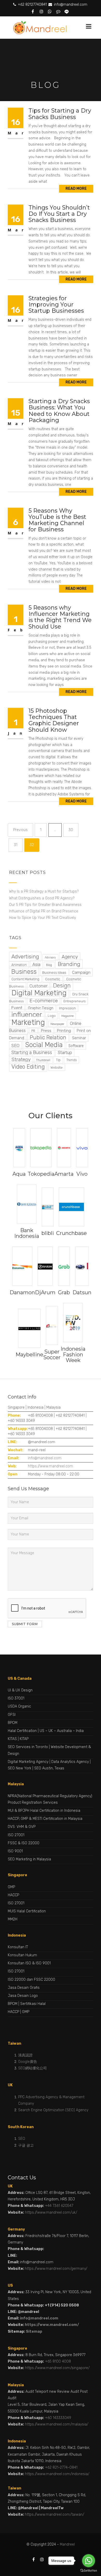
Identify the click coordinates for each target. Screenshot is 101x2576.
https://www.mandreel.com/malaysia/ (57, 2424)
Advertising (25, 957)
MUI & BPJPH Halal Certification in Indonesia (44, 1811)
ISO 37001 (16, 1698)
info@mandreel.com (70, 5)
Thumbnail (43, 1060)
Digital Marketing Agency (28, 1762)
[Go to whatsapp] (89, 2561)
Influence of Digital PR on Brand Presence (44, 911)
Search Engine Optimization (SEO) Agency (53, 2110)
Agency (70, 957)
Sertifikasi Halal (33, 2004)
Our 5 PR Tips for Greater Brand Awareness (46, 905)
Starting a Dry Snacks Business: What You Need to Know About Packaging (59, 411)
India (80, 1731)
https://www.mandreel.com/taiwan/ (55, 2515)
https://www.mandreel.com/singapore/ (57, 2368)
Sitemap (34, 2332)
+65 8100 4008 (58, 2361)
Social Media (44, 1045)
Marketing (28, 1022)
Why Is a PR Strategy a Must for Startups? (44, 891)
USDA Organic (19, 1706)
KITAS (12, 1739)
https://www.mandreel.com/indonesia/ (57, 2474)
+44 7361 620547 (59, 2206)
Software (76, 1046)
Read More (76, 189)
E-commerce (44, 1001)
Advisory (50, 957)
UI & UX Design (20, 1690)
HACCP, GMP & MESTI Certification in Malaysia (45, 1819)
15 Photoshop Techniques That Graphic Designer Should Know (54, 720)
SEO (15, 1045)
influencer (27, 1015)
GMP (11, 1887)
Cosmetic (53, 979)
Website (57, 1067)
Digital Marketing (39, 993)
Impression (67, 1008)
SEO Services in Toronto (28, 1747)
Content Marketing (25, 979)
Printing (64, 1031)
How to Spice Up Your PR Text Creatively (43, 918)
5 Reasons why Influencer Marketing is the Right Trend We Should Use (60, 617)
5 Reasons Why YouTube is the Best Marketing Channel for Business (57, 520)
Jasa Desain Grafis (24, 1988)
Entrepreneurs (74, 1001)
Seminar (79, 1038)
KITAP (24, 1739)
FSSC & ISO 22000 (24, 1843)
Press (46, 1031)
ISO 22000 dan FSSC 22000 (31, 1980)
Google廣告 (28, 2062)
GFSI (12, 1715)
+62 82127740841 (32, 5)
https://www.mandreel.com (51, 1466)
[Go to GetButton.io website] (89, 2571)
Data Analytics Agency (70, 1762)
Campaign (81, 972)
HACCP (13, 1895)
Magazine (67, 1016)
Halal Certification (22, 1731)
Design (62, 986)
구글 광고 (26, 2145)
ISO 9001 (15, 1851)
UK (51, 1731)
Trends (71, 1060)
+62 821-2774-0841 (61, 2467)
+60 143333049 (58, 2418)
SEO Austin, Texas (49, 1768)
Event (17, 1008)
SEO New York (20, 1768)
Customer (38, 986)
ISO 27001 (16, 1835)
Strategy (21, 1059)
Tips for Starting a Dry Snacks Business (60, 114)
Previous (20, 830)
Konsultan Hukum (22, 1955)
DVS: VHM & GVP (22, 1827)
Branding (69, 964)
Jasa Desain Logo (23, 1996)
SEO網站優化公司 (33, 2068)
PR (33, 1031)
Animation (19, 965)
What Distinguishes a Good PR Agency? (42, 898)
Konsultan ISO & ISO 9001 (29, 1963)
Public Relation (48, 1037)
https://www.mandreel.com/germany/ (56, 2269)
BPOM (13, 1723)
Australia (64, 1731)
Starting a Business (32, 1052)
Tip (58, 1060)
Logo (52, 1016)
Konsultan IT (18, 1947)
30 (74, 832)
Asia (36, 964)
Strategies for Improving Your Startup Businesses (56, 305)
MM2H (13, 1919)
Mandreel (67, 2544)
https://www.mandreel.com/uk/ (51, 2212)
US (42, 1731)
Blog (49, 965)
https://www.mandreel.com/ (52, 2325)
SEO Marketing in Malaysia (29, 1859)
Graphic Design (41, 1008)
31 (18, 847)
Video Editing (28, 1067)
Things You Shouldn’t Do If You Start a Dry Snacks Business (59, 214)
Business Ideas (54, 972)
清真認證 (25, 2055)
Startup (65, 1052)
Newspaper (57, 1024)
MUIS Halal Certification (27, 1911)
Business (24, 972)
